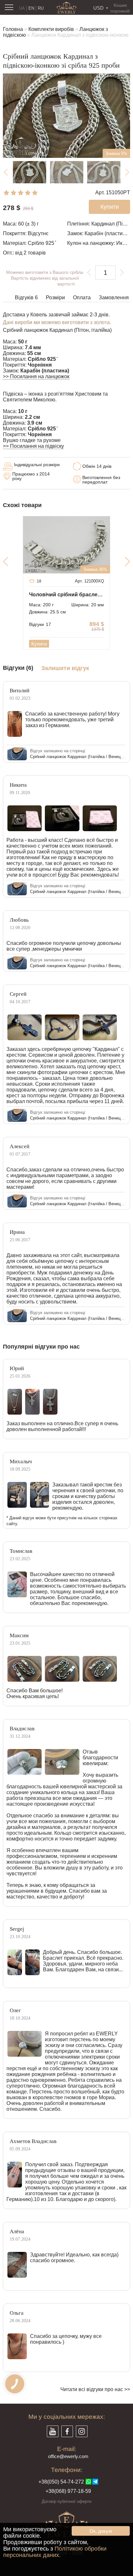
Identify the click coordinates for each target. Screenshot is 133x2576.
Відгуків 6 (26, 298)
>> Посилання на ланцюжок (36, 376)
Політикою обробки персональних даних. (55, 2552)
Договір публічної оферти (66, 2501)
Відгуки (40, 624)
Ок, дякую (101, 2531)
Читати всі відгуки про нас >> (95, 2389)
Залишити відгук (65, 668)
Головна (13, 29)
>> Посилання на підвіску (33, 446)
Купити (39, 644)
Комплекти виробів (51, 29)
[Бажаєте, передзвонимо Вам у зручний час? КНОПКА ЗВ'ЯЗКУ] (15, 2384)
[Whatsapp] (88, 2482)
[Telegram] (95, 2482)
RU (41, 8)
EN (31, 8)
